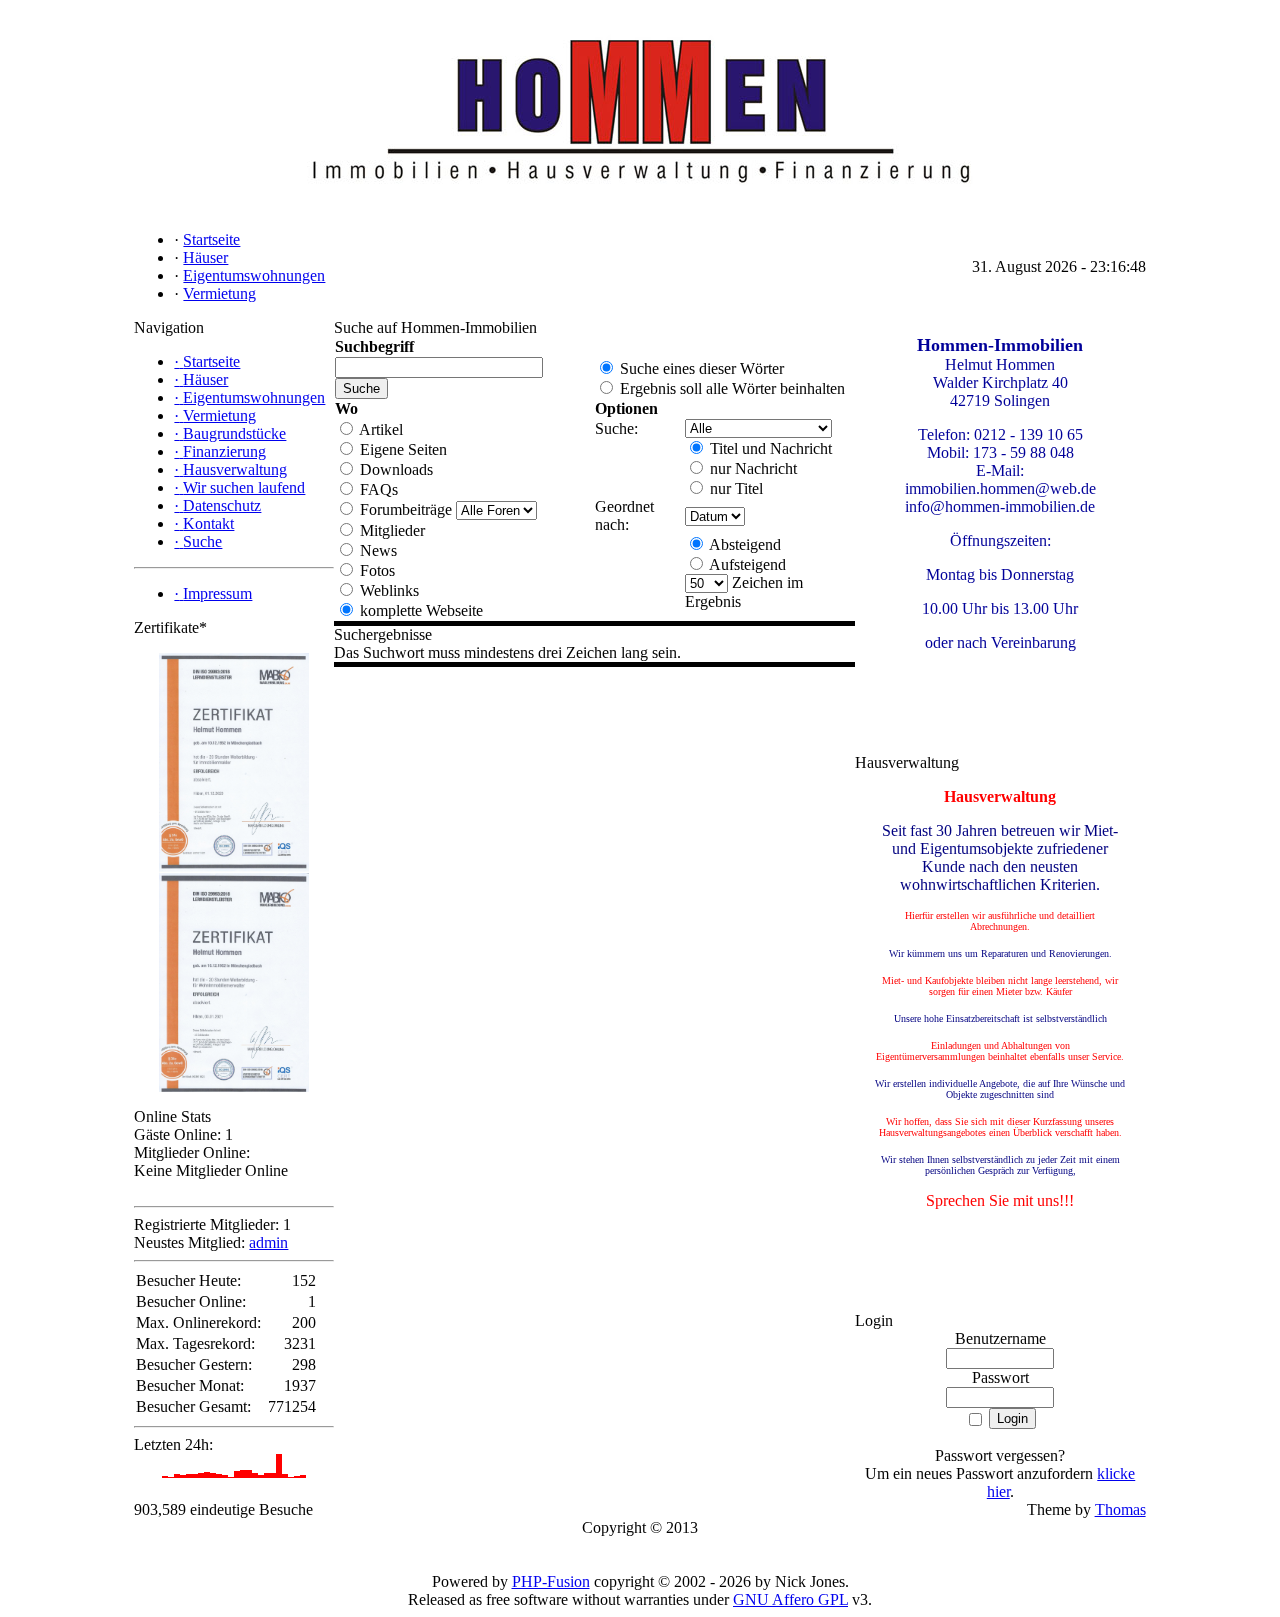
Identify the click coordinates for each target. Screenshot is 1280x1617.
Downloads (394, 469)
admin (268, 1242)
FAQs (377, 489)
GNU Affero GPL (790, 1599)
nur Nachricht (751, 468)
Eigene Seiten (401, 449)
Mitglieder (390, 530)
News (376, 550)
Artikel (379, 429)
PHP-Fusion (551, 1581)
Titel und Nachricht (769, 448)
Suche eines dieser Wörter (700, 368)
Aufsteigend (746, 564)
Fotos (375, 570)
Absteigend (743, 544)
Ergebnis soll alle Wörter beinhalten (730, 388)
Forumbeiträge (404, 509)
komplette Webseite (419, 610)
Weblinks (387, 590)
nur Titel (734, 488)
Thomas (1120, 1509)
